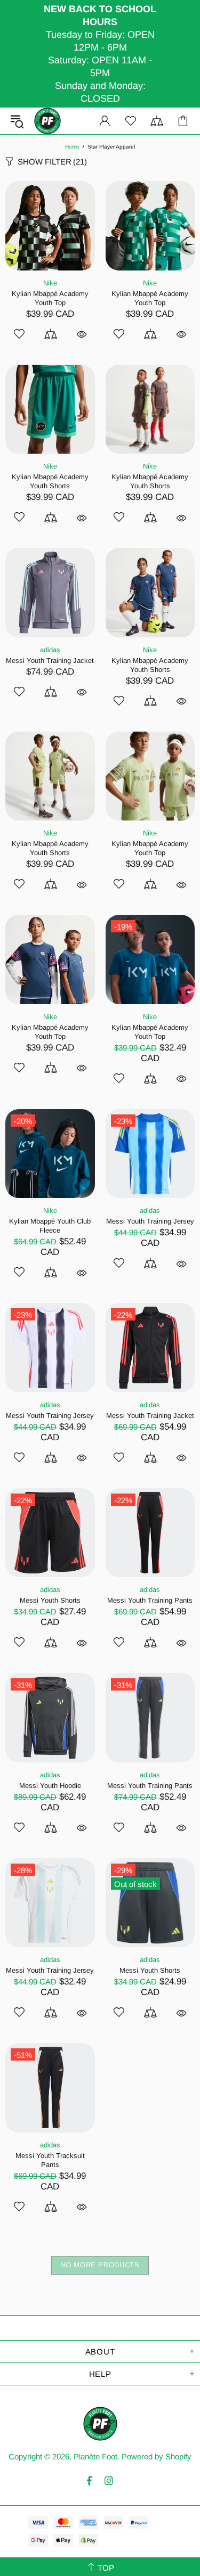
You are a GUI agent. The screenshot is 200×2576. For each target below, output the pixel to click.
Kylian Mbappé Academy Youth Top (50, 298)
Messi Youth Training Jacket (50, 661)
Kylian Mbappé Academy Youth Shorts (50, 481)
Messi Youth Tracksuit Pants (50, 2160)
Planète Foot (47, 121)
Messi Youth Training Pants (150, 1600)
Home (72, 147)
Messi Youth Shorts (50, 1600)
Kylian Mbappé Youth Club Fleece (50, 1226)
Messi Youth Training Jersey (150, 1221)
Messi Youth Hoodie (50, 1786)
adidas (50, 650)
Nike (50, 283)
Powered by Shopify (157, 2456)
